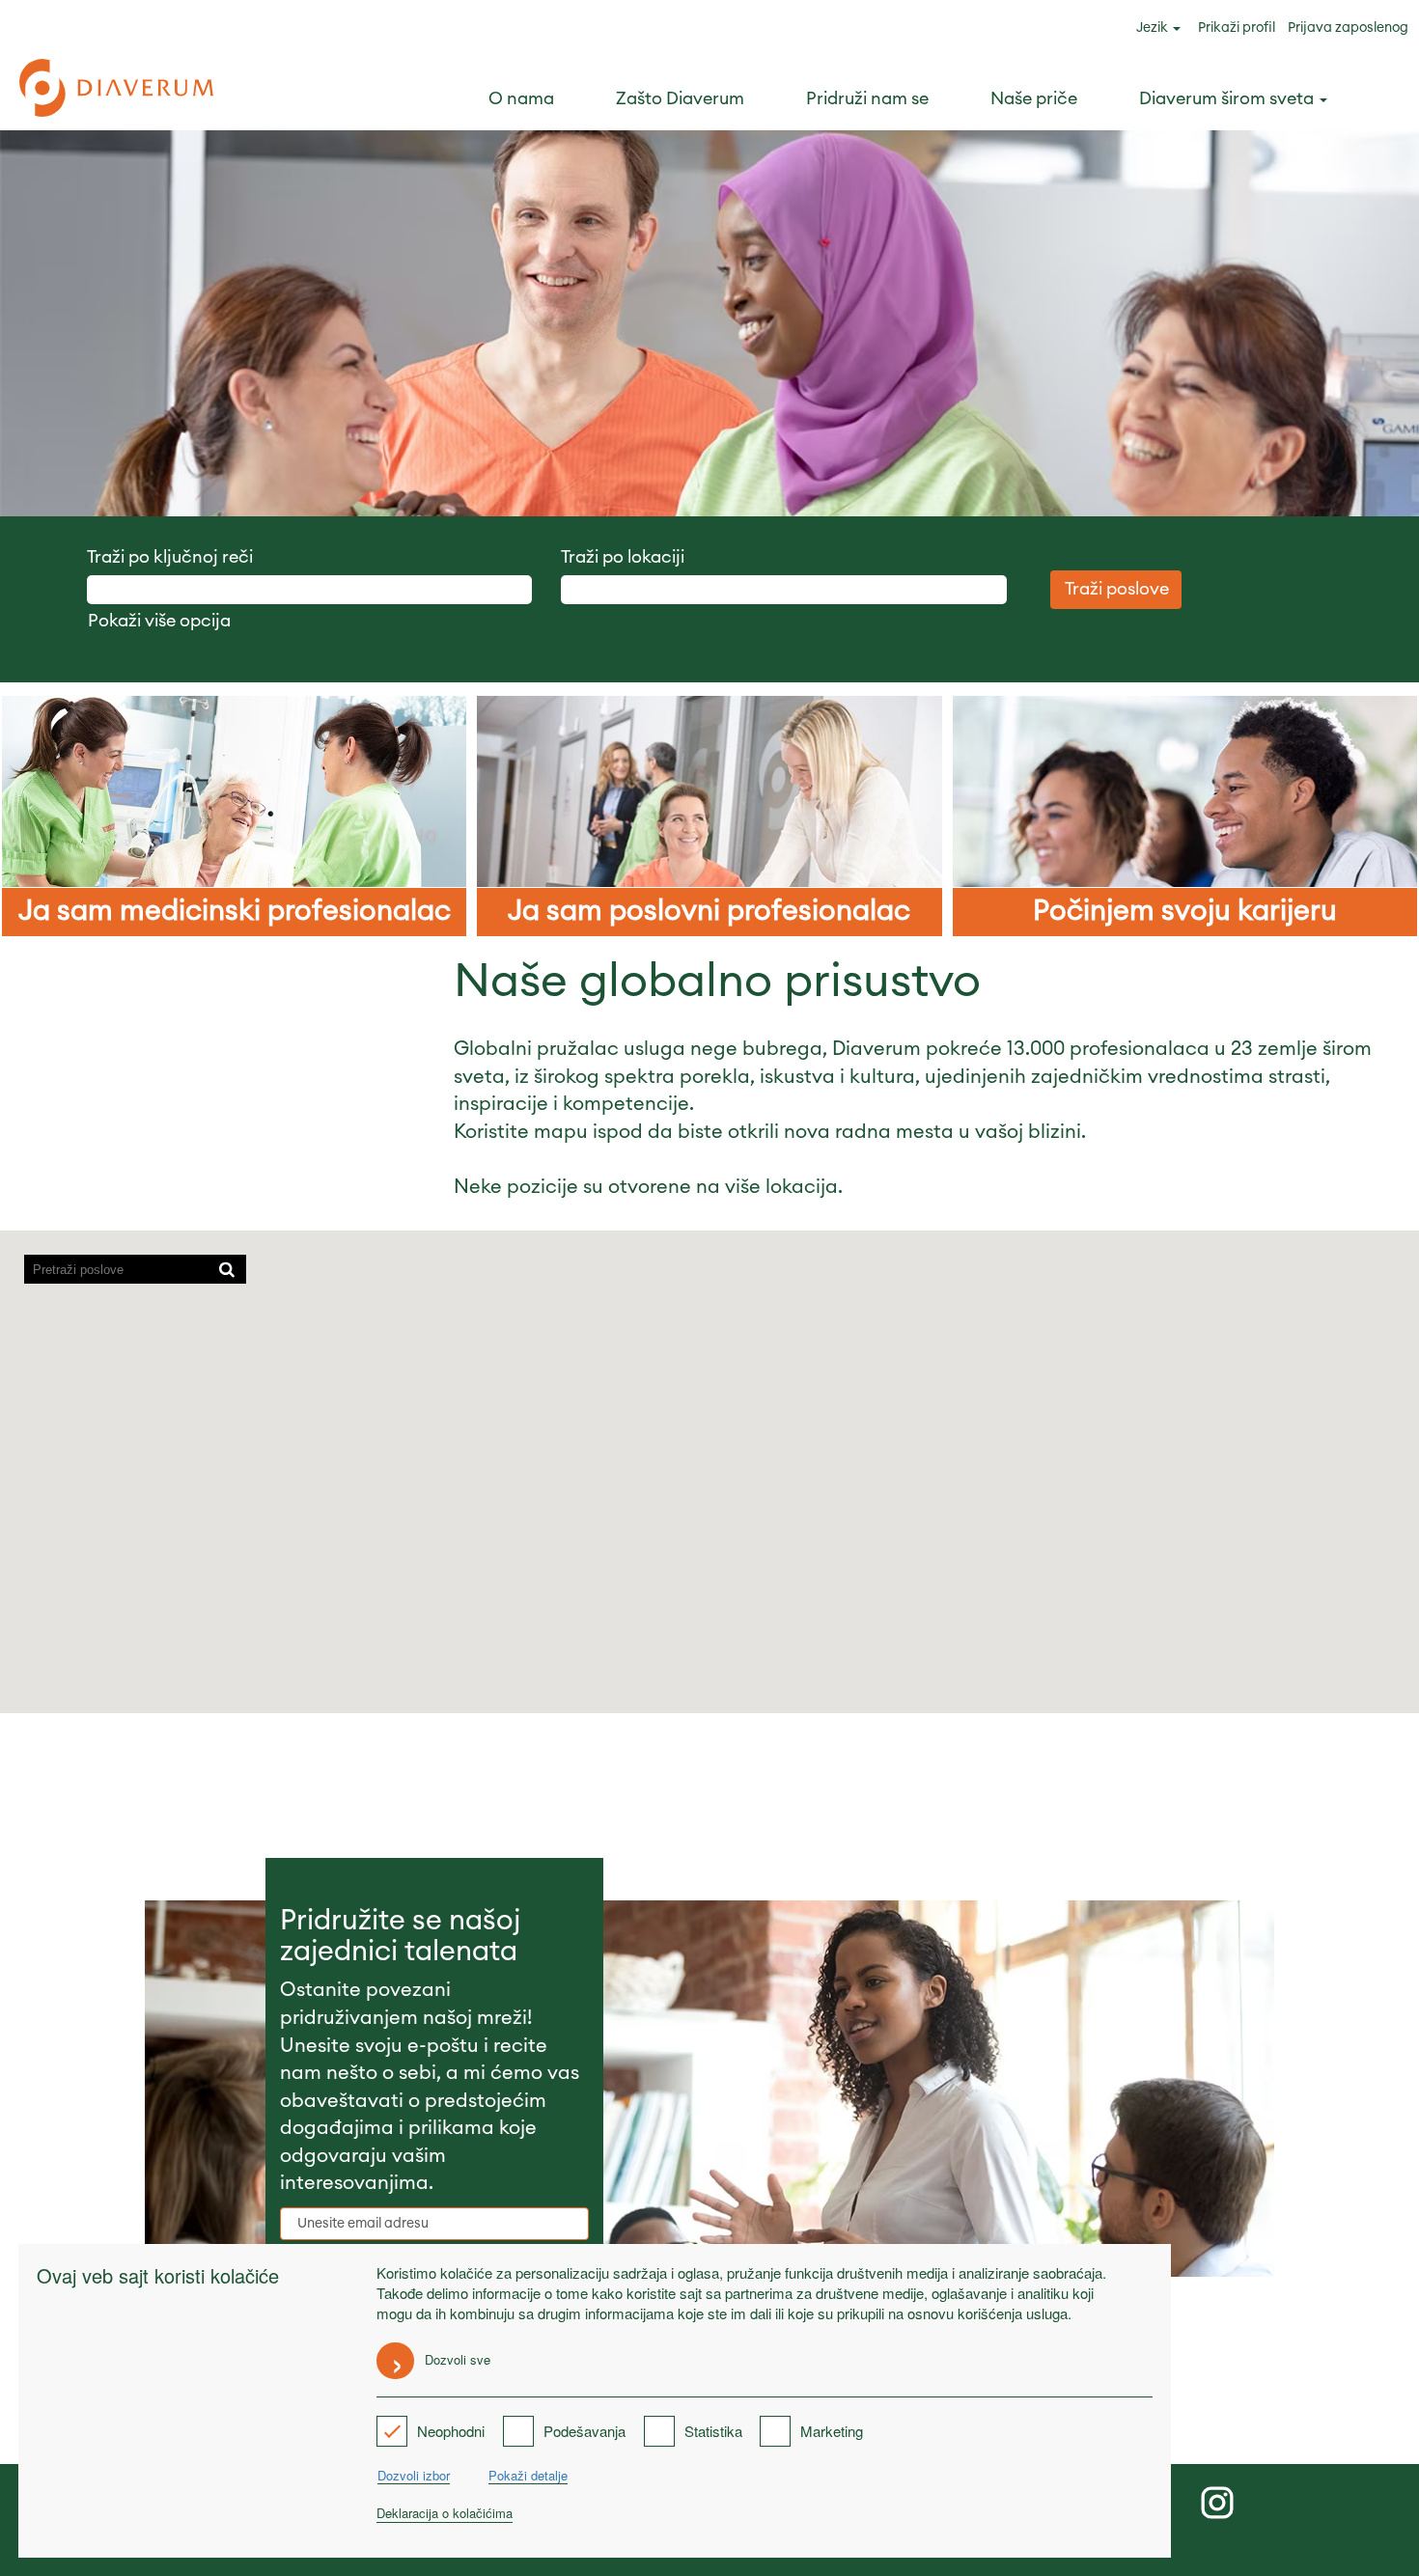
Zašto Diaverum (680, 98)
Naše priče (1034, 98)
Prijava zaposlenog (1348, 28)
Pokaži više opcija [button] (159, 621)
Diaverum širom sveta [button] (1228, 98)
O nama (521, 98)
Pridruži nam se (867, 98)
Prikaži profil (1237, 28)
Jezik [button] (1154, 28)
